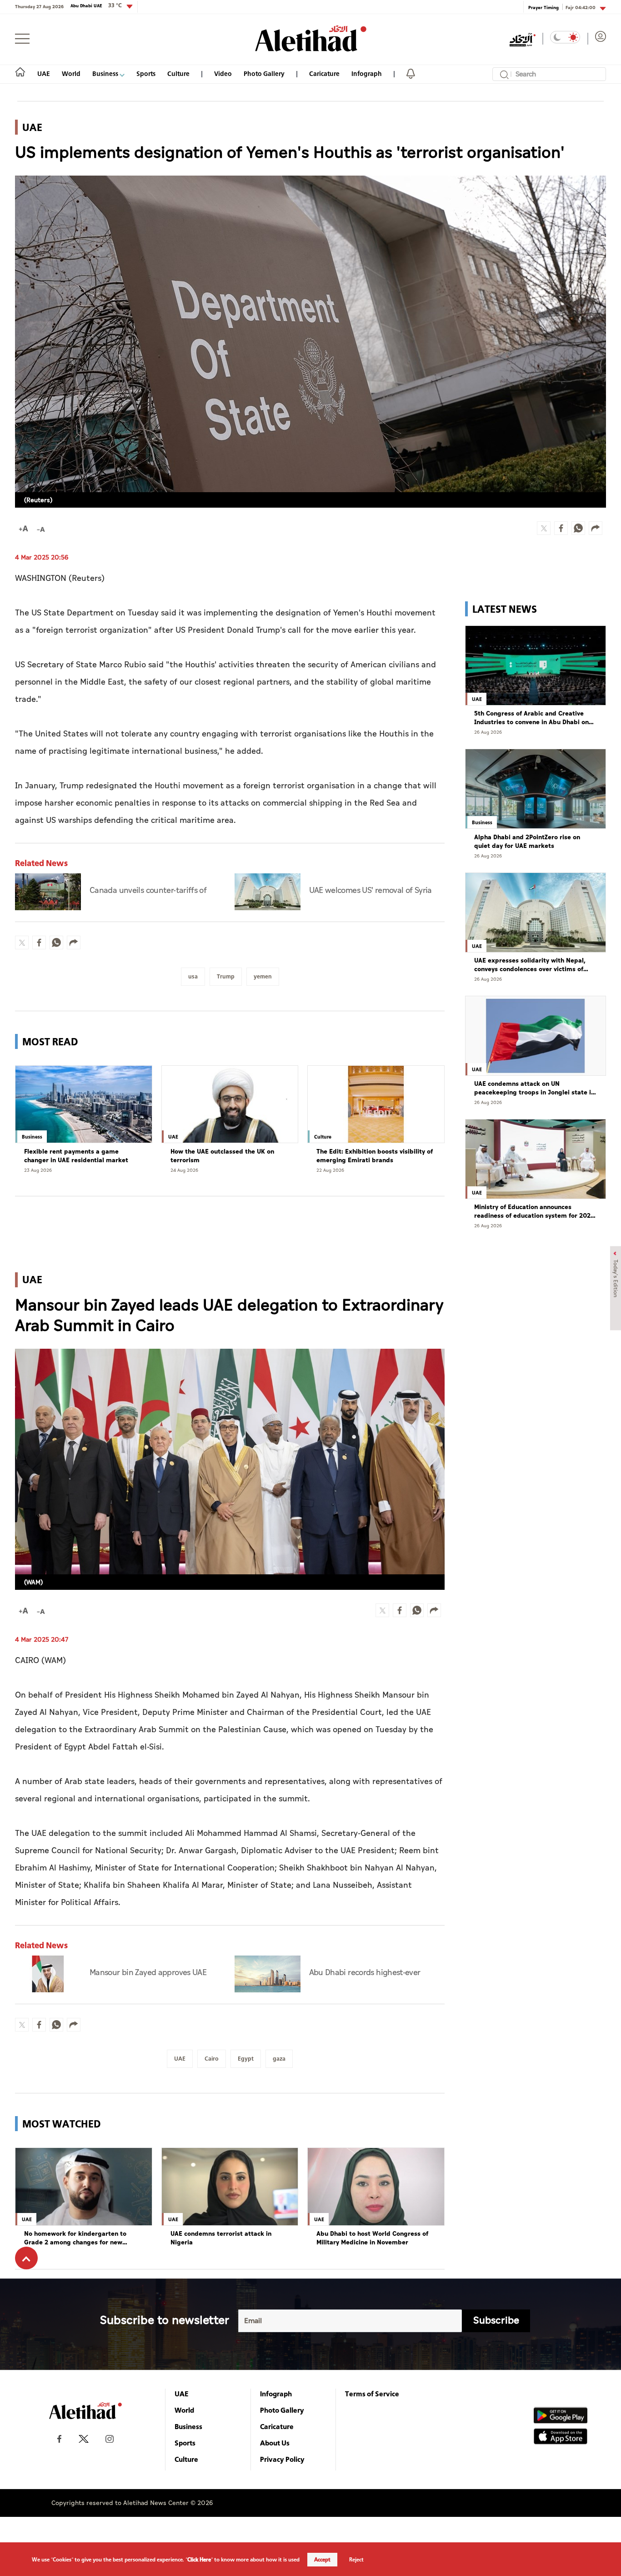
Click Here (199, 2560)
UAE (44, 73)
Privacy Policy (282, 2459)
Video (223, 73)
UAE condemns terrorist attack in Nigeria (221, 2238)
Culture (178, 73)
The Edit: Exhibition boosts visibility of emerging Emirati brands (375, 1156)
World (71, 73)
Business (106, 73)
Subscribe (496, 2321)
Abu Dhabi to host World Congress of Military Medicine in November (372, 2238)
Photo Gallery (264, 73)
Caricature (324, 73)
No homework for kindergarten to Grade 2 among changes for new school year (75, 2238)
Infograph (367, 73)
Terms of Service (372, 2394)
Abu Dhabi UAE (96, 5)
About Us (275, 2443)
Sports (146, 73)
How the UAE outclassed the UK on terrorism (222, 1156)
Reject (356, 2560)
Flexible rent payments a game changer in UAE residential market (76, 1156)
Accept (322, 2560)
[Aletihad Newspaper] (311, 38)
